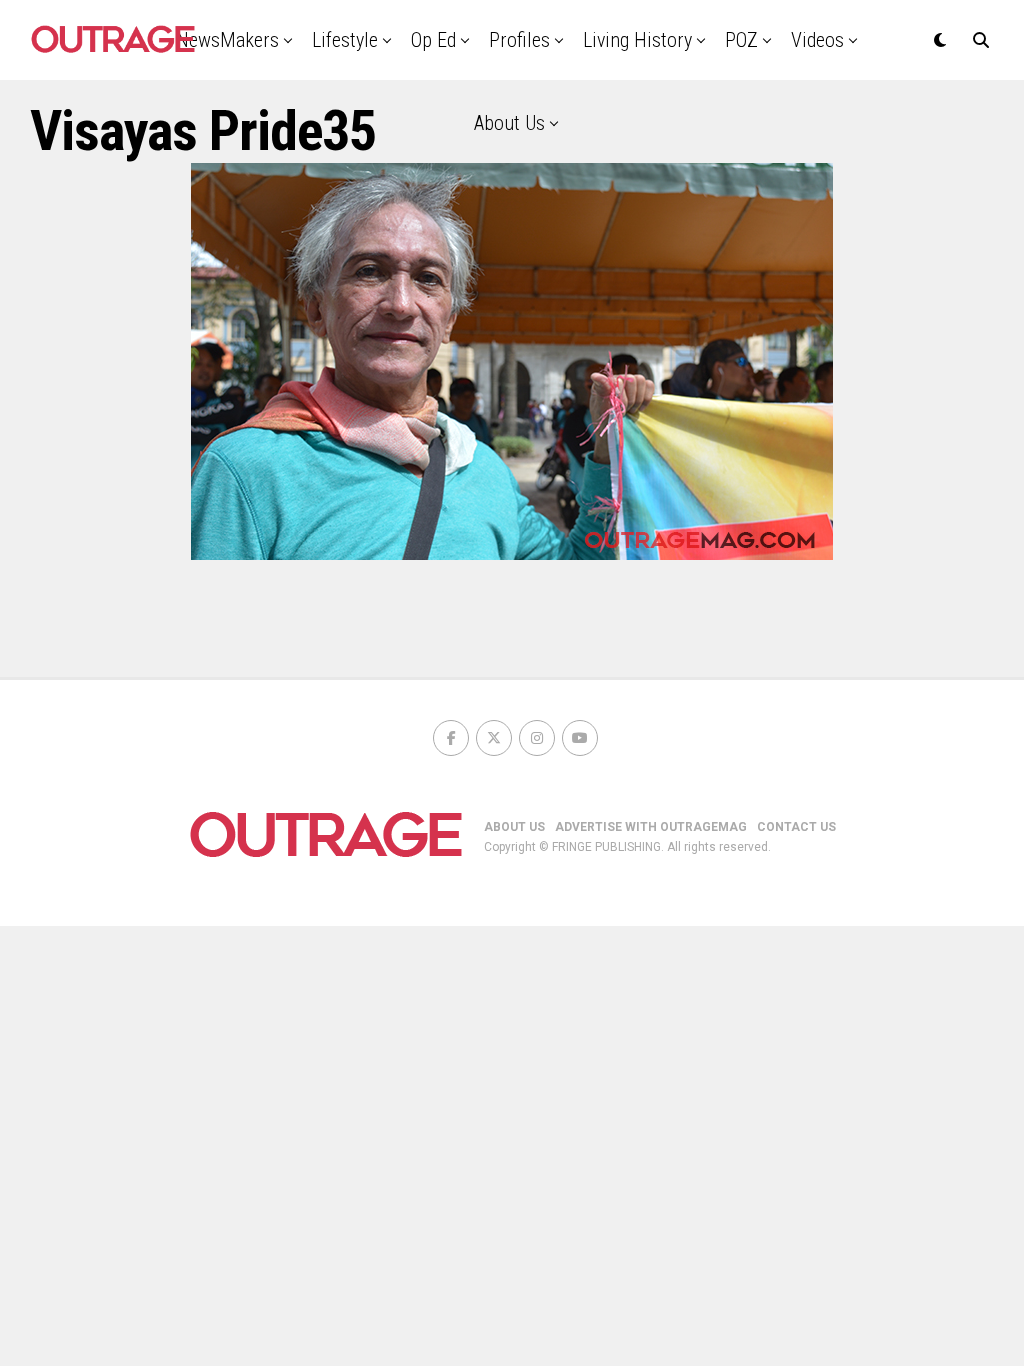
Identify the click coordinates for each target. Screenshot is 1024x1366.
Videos (817, 40)
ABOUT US (514, 827)
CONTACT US (796, 827)
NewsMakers (227, 40)
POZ (741, 40)
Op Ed (433, 40)
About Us (509, 123)
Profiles (519, 40)
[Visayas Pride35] (512, 554)
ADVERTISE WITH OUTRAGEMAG (651, 827)
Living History (637, 40)
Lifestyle (345, 40)
